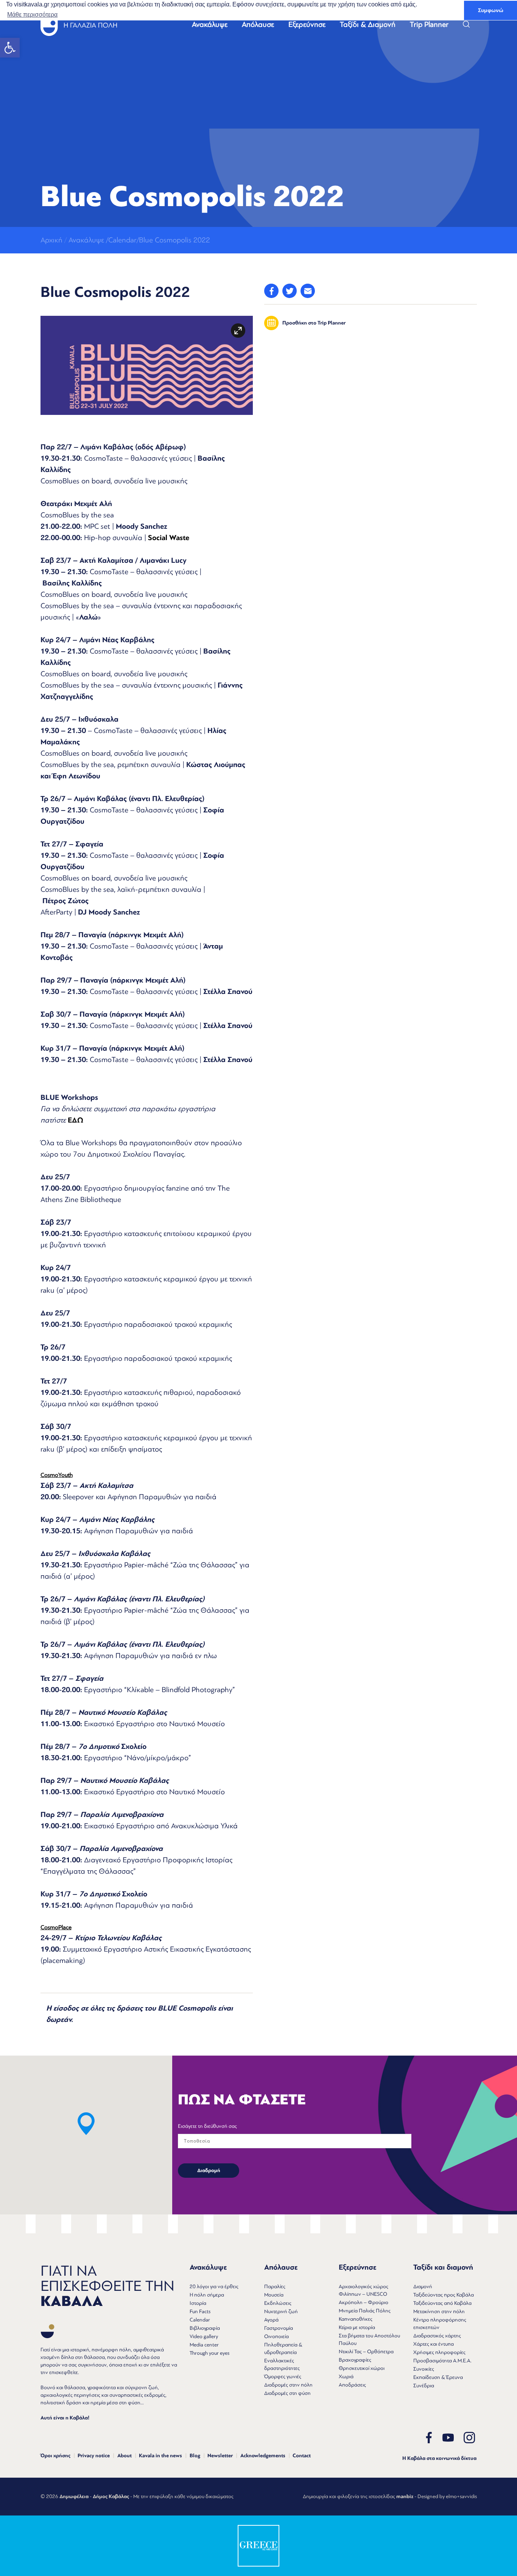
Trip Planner (429, 25)
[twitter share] (290, 291)
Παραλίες (275, 2286)
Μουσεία (274, 2295)
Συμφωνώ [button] (491, 10)
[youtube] (448, 2438)
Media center (204, 2345)
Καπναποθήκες (356, 2319)
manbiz (405, 2497)
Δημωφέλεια (74, 2497)
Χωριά (346, 2376)
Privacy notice (94, 2456)
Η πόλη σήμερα (207, 2295)
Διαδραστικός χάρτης (437, 2336)
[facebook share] (271, 291)
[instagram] (469, 2438)
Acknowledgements (263, 2456)
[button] (10, 48)
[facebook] (429, 2438)
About (125, 2456)
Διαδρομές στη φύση (287, 2393)
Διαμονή (423, 2286)
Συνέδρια (424, 2386)
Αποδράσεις (352, 2385)
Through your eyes (209, 2353)
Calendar (200, 2320)
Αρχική (51, 240)
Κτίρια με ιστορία (357, 2327)
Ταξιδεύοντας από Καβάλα (442, 2303)
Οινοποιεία (276, 2336)
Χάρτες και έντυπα (434, 2344)
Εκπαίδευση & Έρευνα (438, 2377)
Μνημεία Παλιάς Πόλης (365, 2311)
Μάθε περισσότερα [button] (32, 15)
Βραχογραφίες (355, 2360)
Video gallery (204, 2336)
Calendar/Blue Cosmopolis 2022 (159, 240)
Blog (195, 2456)
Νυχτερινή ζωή (281, 2311)
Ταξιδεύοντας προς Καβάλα (444, 2295)
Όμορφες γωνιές (283, 2376)
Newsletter (220, 2456)
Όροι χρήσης (55, 2456)
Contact (302, 2456)
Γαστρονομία (279, 2328)
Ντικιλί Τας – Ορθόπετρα (366, 2352)
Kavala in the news (160, 2456)
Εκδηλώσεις (278, 2303)
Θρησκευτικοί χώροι (362, 2368)
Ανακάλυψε (210, 25)
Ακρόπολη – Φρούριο (364, 2302)
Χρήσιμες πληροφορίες (439, 2352)
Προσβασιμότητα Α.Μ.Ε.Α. (442, 2361)
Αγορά (271, 2320)
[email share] (308, 291)
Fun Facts (200, 2311)
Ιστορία (198, 2303)
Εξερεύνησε (307, 25)
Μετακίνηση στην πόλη (439, 2311)
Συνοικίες (424, 2369)
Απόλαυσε (258, 25)
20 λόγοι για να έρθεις (214, 2286)
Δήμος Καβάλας (111, 2497)
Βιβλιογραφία (205, 2328)
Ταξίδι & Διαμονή (368, 25)
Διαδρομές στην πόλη (288, 2385)
